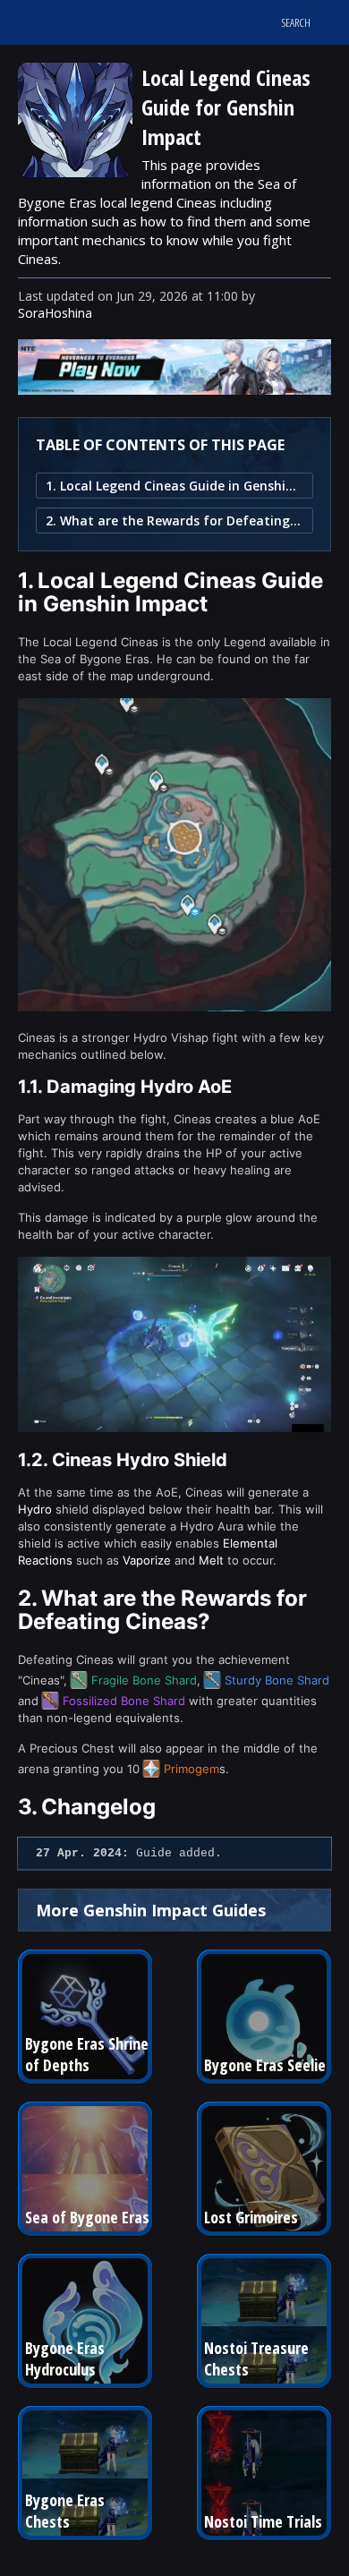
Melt (211, 1560)
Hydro (35, 1509)
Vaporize (147, 1560)
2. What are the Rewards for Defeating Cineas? (174, 520)
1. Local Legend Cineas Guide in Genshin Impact (174, 486)
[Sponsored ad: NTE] (174, 389)
